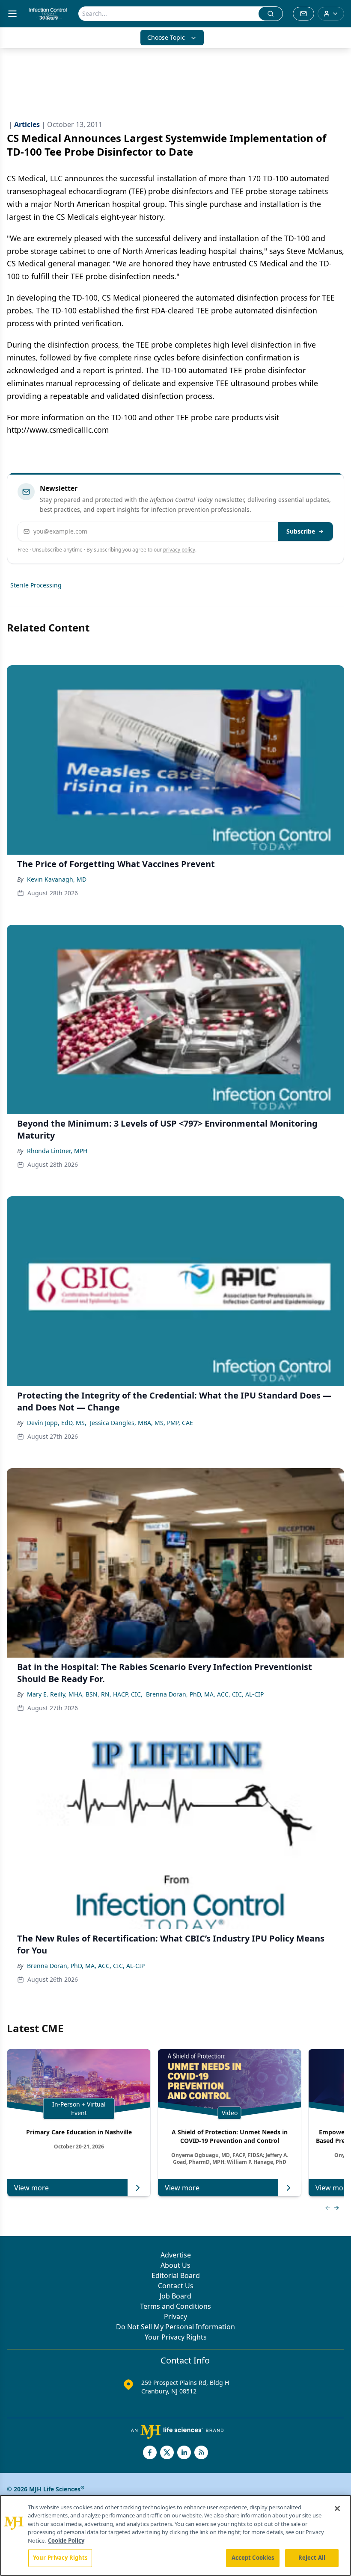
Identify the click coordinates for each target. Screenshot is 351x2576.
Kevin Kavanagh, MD (57, 879)
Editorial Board (176, 2275)
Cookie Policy (66, 2541)
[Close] (337, 2508)
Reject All (312, 2558)
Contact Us (176, 2286)
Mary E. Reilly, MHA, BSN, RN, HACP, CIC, (85, 1694)
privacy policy (179, 550)
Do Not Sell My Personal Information (175, 2327)
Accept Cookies (253, 2558)
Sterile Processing (36, 585)
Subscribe (301, 531)
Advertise (176, 2255)
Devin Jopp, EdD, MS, (57, 1423)
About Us (175, 2265)
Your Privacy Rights (176, 2337)
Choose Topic (166, 37)
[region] (175, 2535)
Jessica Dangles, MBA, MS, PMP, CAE (141, 1423)
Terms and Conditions (175, 2306)
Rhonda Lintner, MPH (57, 1151)
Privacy (175, 2316)
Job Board (175, 2296)
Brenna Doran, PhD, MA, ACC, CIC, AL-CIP (205, 1694)
